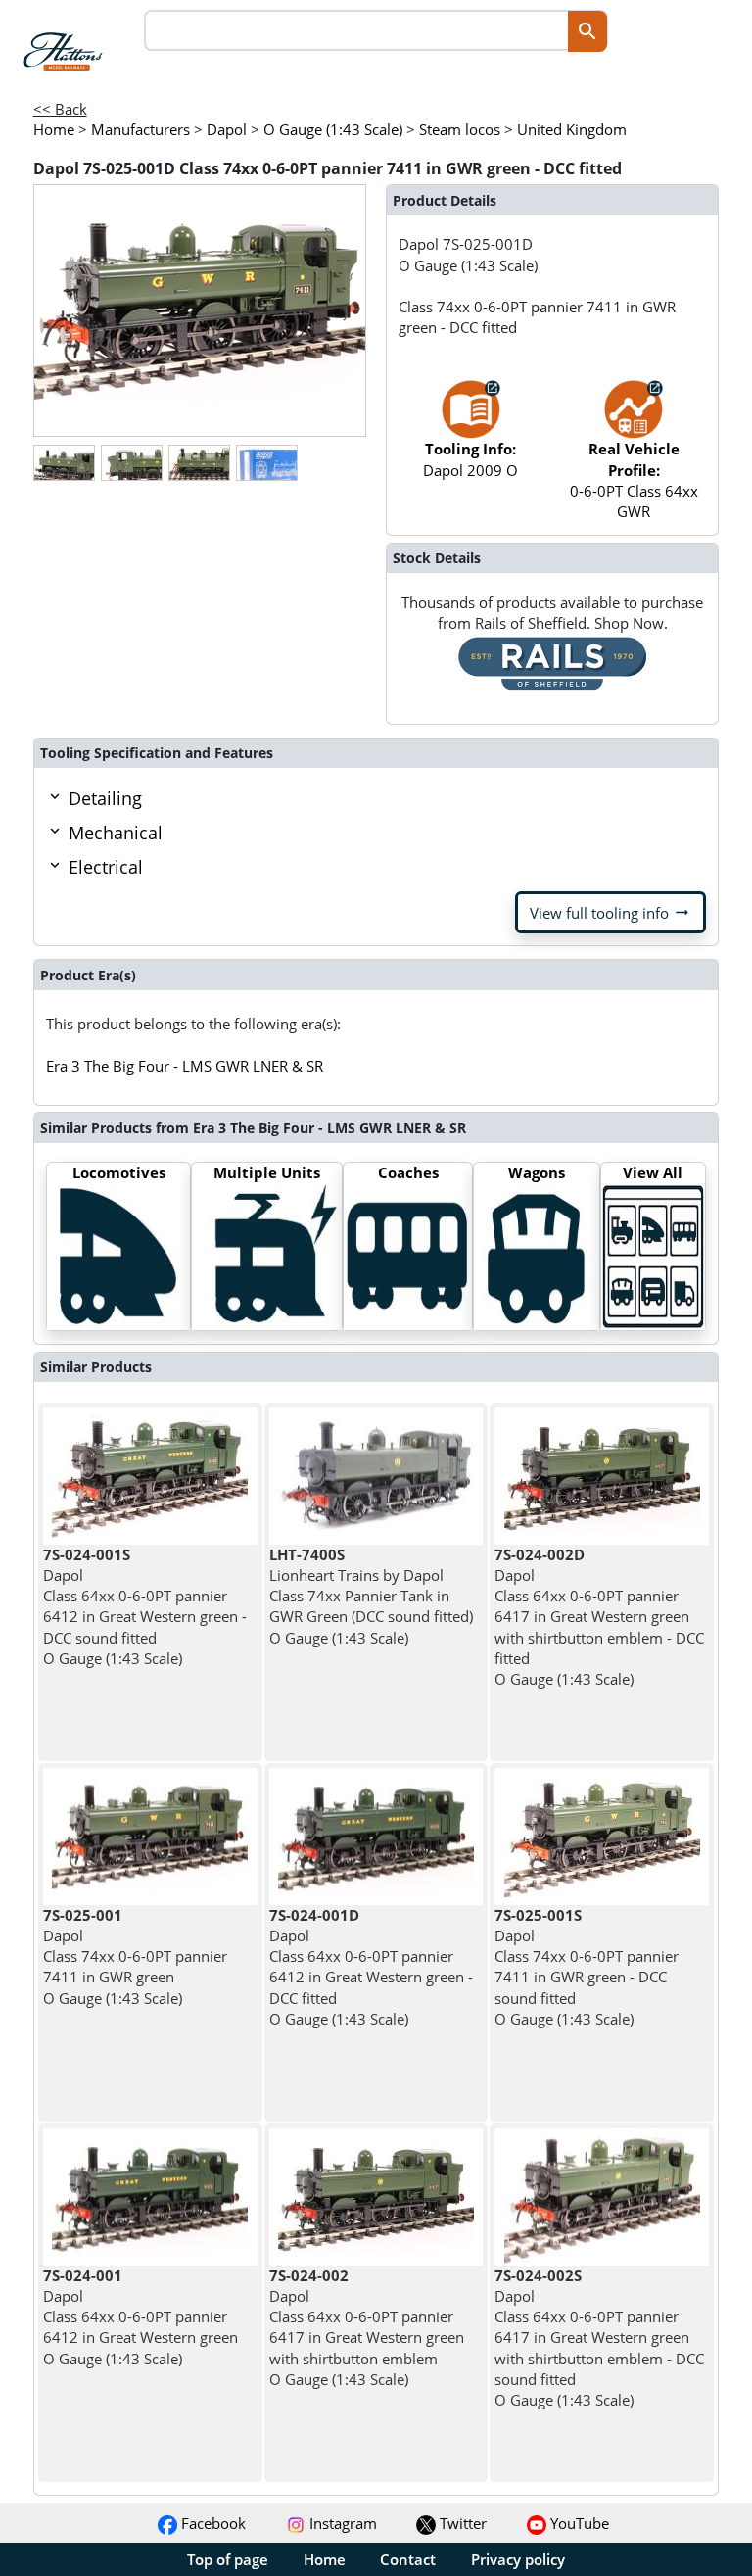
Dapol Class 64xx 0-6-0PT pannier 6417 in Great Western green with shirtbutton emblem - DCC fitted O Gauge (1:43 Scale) (599, 1617)
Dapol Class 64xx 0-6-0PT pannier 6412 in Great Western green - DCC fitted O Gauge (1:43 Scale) (371, 1967)
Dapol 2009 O (470, 459)
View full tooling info (611, 913)
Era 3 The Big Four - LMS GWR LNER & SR (185, 1066)
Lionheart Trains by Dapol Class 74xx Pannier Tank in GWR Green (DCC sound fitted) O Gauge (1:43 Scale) (371, 1596)
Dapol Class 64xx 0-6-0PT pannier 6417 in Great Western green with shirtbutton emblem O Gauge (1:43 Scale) (367, 2327)
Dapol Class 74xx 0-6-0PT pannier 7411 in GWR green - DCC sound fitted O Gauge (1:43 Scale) (587, 1967)
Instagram (341, 2523)
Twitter (461, 2523)
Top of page (228, 2559)
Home (325, 2559)
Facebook (211, 2523)
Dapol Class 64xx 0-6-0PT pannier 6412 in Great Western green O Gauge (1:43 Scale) (141, 2317)
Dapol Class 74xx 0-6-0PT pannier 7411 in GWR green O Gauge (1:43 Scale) (135, 1956)
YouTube (578, 2523)
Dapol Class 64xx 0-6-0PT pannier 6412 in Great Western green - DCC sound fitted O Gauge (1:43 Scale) (145, 1606)
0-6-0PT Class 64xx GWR (634, 480)
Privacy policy (518, 2559)
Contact (408, 2559)
